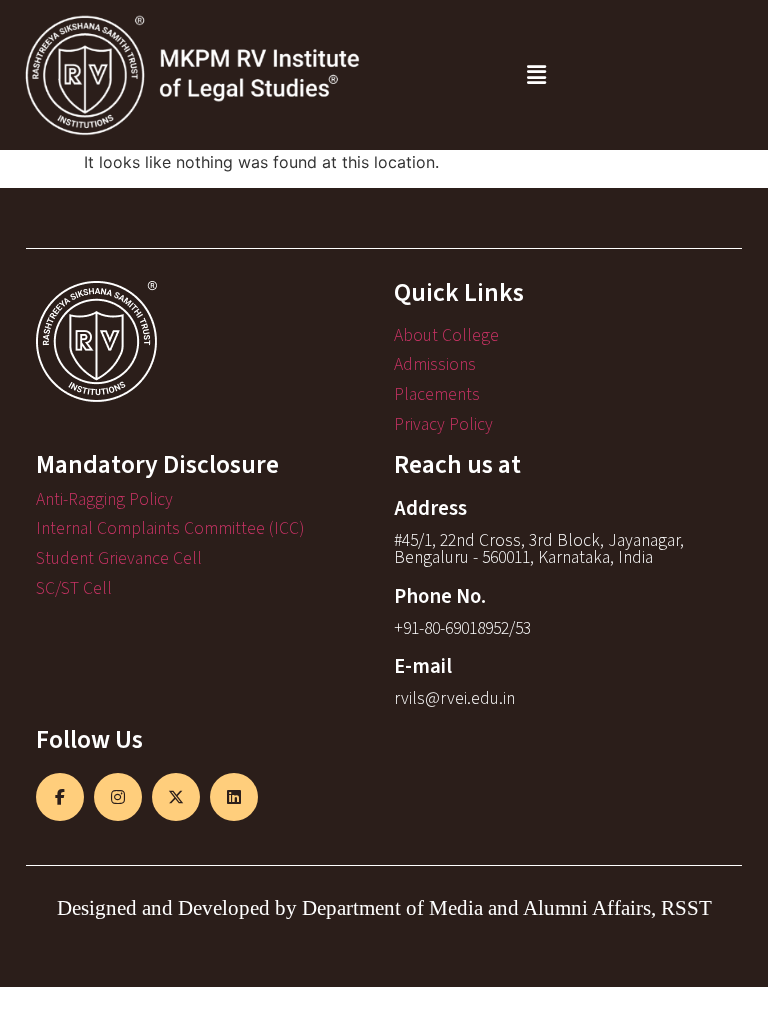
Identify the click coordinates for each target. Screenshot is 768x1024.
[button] (536, 74)
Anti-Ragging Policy (104, 499)
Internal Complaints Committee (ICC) (170, 528)
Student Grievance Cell (119, 558)
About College (446, 335)
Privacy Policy (443, 424)
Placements (437, 394)
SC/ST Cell (74, 588)
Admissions (435, 364)
